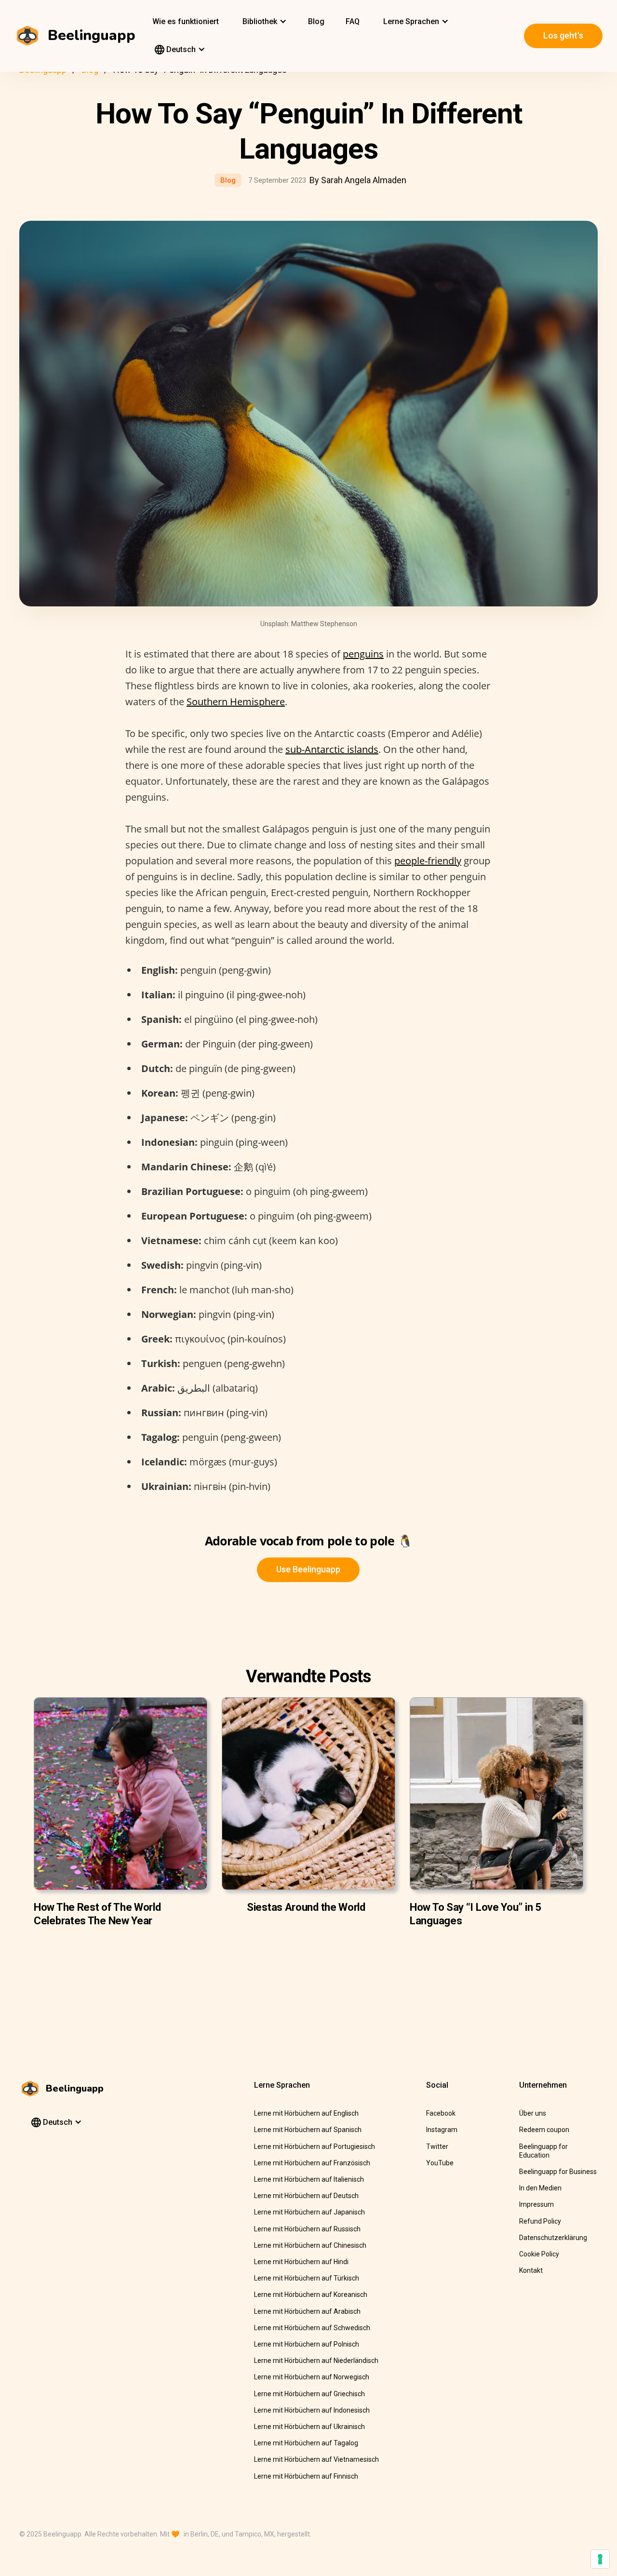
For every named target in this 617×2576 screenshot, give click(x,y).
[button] (263, 22)
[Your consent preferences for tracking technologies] (600, 2559)
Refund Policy (540, 2221)
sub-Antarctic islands (332, 749)
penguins (363, 654)
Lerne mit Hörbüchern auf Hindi (301, 2262)
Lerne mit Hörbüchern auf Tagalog (306, 2443)
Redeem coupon (544, 2130)
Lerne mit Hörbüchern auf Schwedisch (312, 2328)
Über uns (533, 2113)
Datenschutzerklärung (553, 2238)
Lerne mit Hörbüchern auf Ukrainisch (309, 2427)
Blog (316, 21)
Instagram (442, 2130)
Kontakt (531, 2270)
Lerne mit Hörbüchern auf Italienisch (309, 2179)
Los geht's (563, 35)
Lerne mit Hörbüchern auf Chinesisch (310, 2245)
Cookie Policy (539, 2254)
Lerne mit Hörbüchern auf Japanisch (309, 2212)
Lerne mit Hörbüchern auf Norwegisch (312, 2377)
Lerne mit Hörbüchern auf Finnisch (306, 2476)
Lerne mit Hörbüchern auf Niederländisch (316, 2361)
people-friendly (428, 861)
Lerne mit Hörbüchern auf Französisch (312, 2163)
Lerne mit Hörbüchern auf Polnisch (307, 2344)
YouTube (440, 2163)
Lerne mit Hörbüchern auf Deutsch (306, 2196)
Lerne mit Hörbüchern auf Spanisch (308, 2130)
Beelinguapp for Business (558, 2172)
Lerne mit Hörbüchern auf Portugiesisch (315, 2147)
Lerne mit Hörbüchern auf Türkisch (307, 2278)
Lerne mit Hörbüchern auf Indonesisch (312, 2410)
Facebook (441, 2113)
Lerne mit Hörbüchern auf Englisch (306, 2113)
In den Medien (540, 2188)
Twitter (437, 2147)
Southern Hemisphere (236, 702)
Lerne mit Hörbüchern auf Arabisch (307, 2311)
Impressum (537, 2204)
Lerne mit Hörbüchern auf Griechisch (309, 2394)
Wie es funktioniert (186, 21)
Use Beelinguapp (308, 1569)
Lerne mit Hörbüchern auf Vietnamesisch (316, 2459)
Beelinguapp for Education (543, 2151)
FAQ (353, 21)
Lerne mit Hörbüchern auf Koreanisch (311, 2294)
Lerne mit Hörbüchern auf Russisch (307, 2229)
